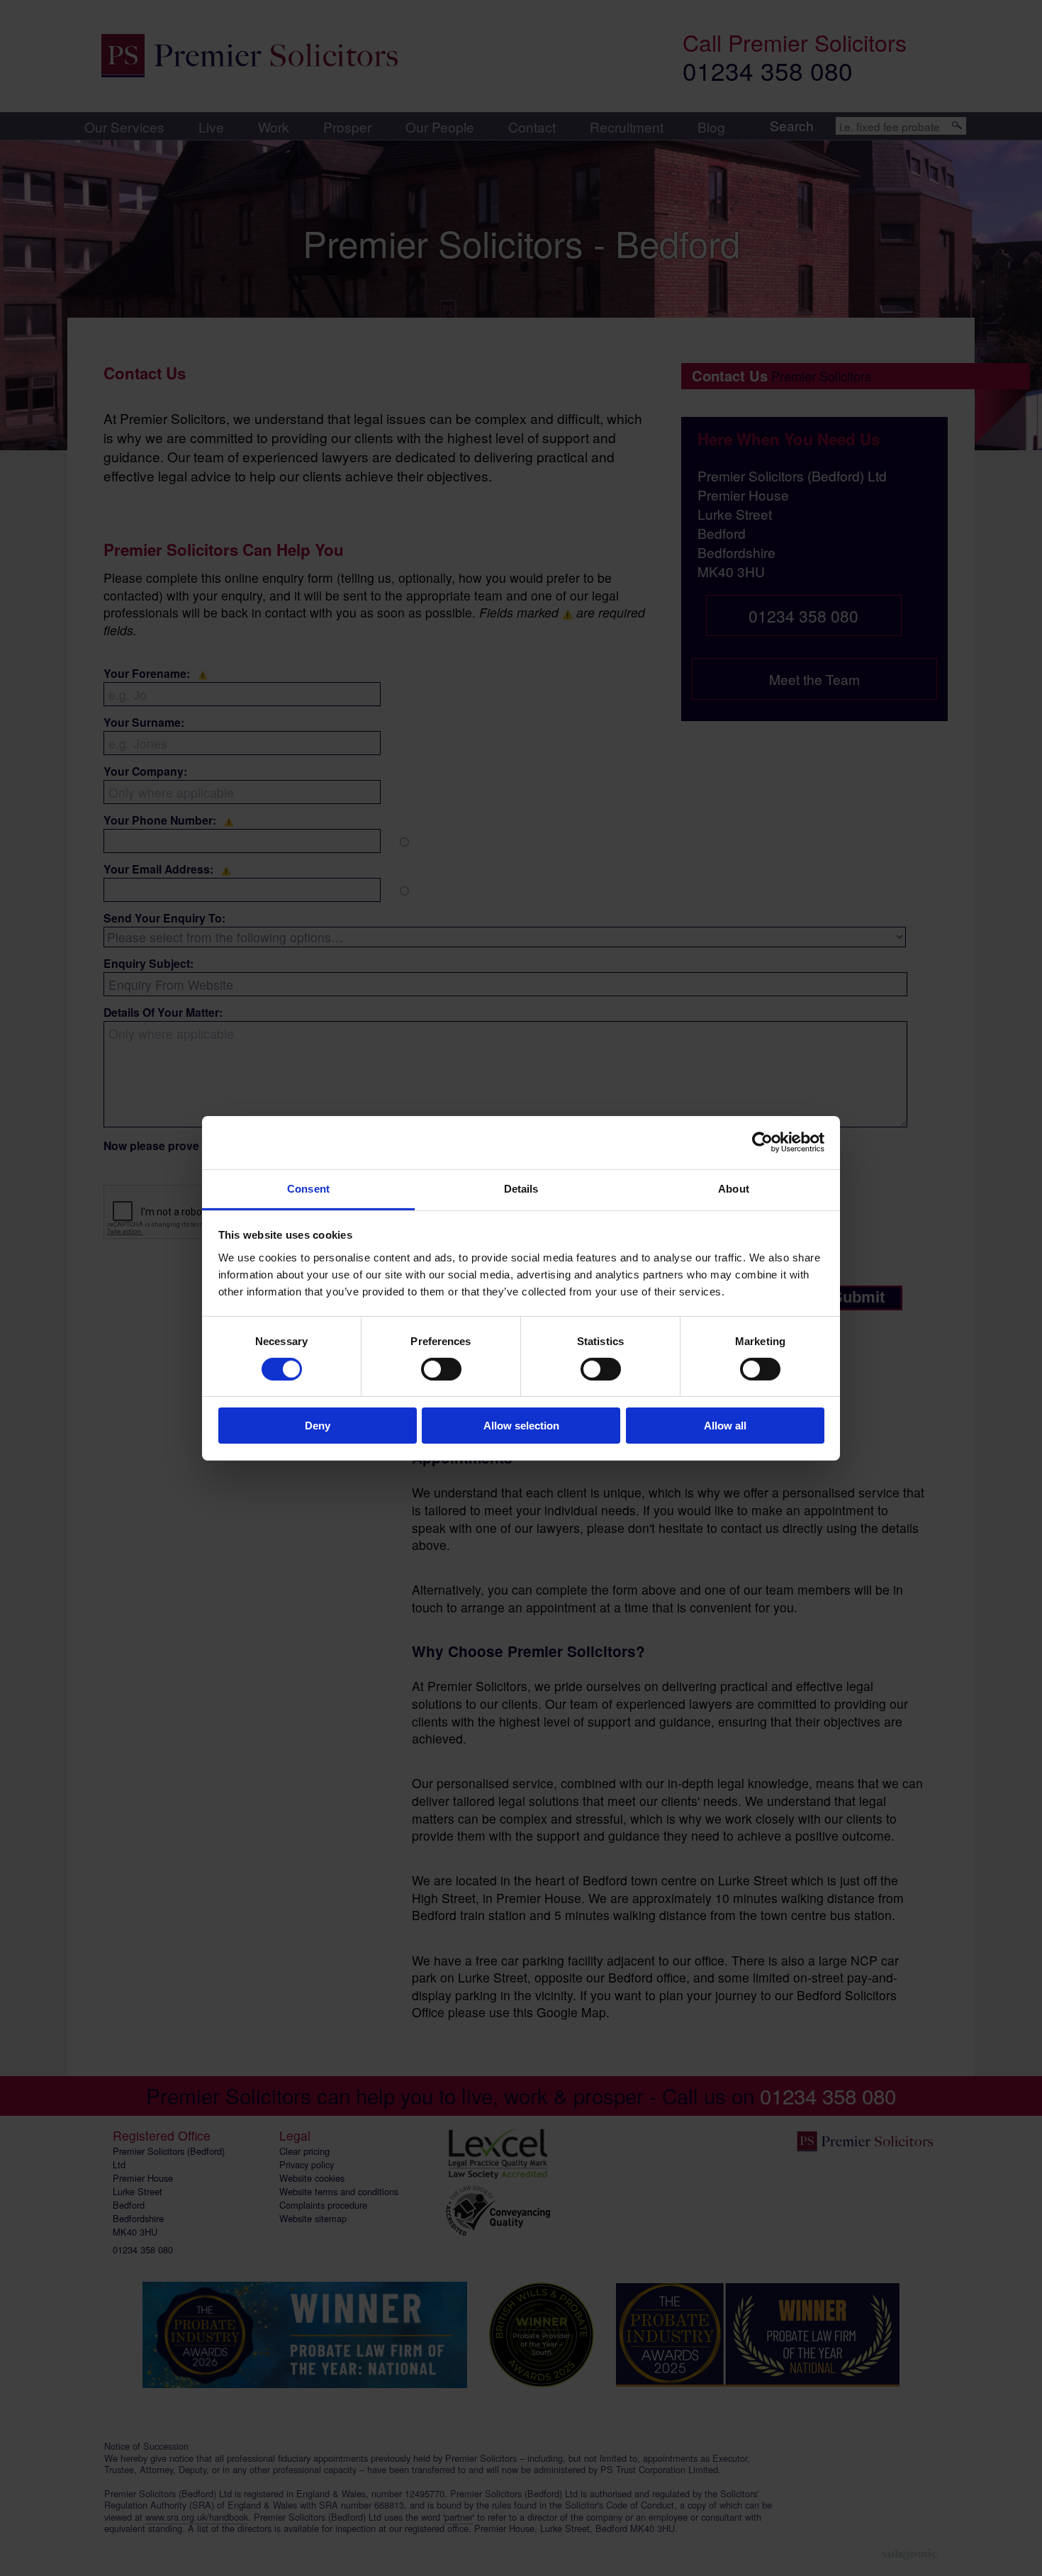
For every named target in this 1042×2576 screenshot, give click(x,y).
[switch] (441, 1369)
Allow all (725, 1426)
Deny (318, 1426)
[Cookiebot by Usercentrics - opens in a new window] (762, 1142)
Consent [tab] (308, 1188)
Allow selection (521, 1426)
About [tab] (734, 1188)
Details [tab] (521, 1188)
